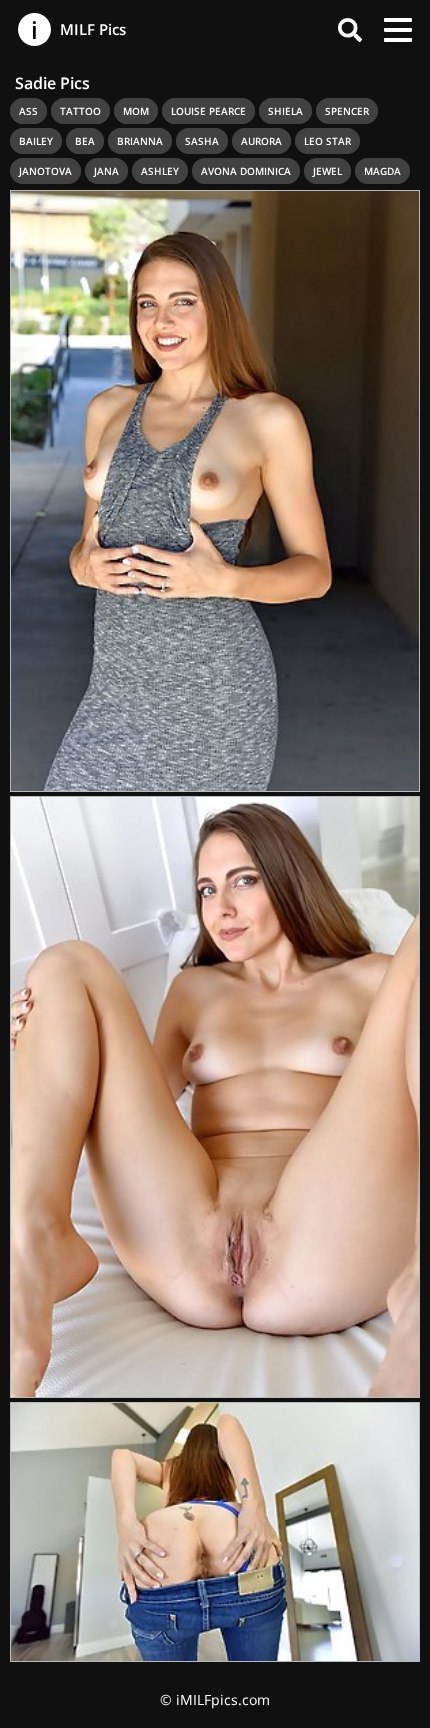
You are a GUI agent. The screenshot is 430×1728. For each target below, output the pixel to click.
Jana (106, 171)
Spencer (347, 111)
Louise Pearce (208, 111)
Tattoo (80, 111)
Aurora (261, 141)
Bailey (36, 141)
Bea (85, 141)
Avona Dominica (246, 171)
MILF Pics (91, 29)
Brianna (140, 141)
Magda (382, 171)
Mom (136, 111)
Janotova (45, 171)
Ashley (160, 171)
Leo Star (327, 141)
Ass (28, 111)
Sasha (202, 141)
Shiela (285, 111)
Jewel (327, 171)
